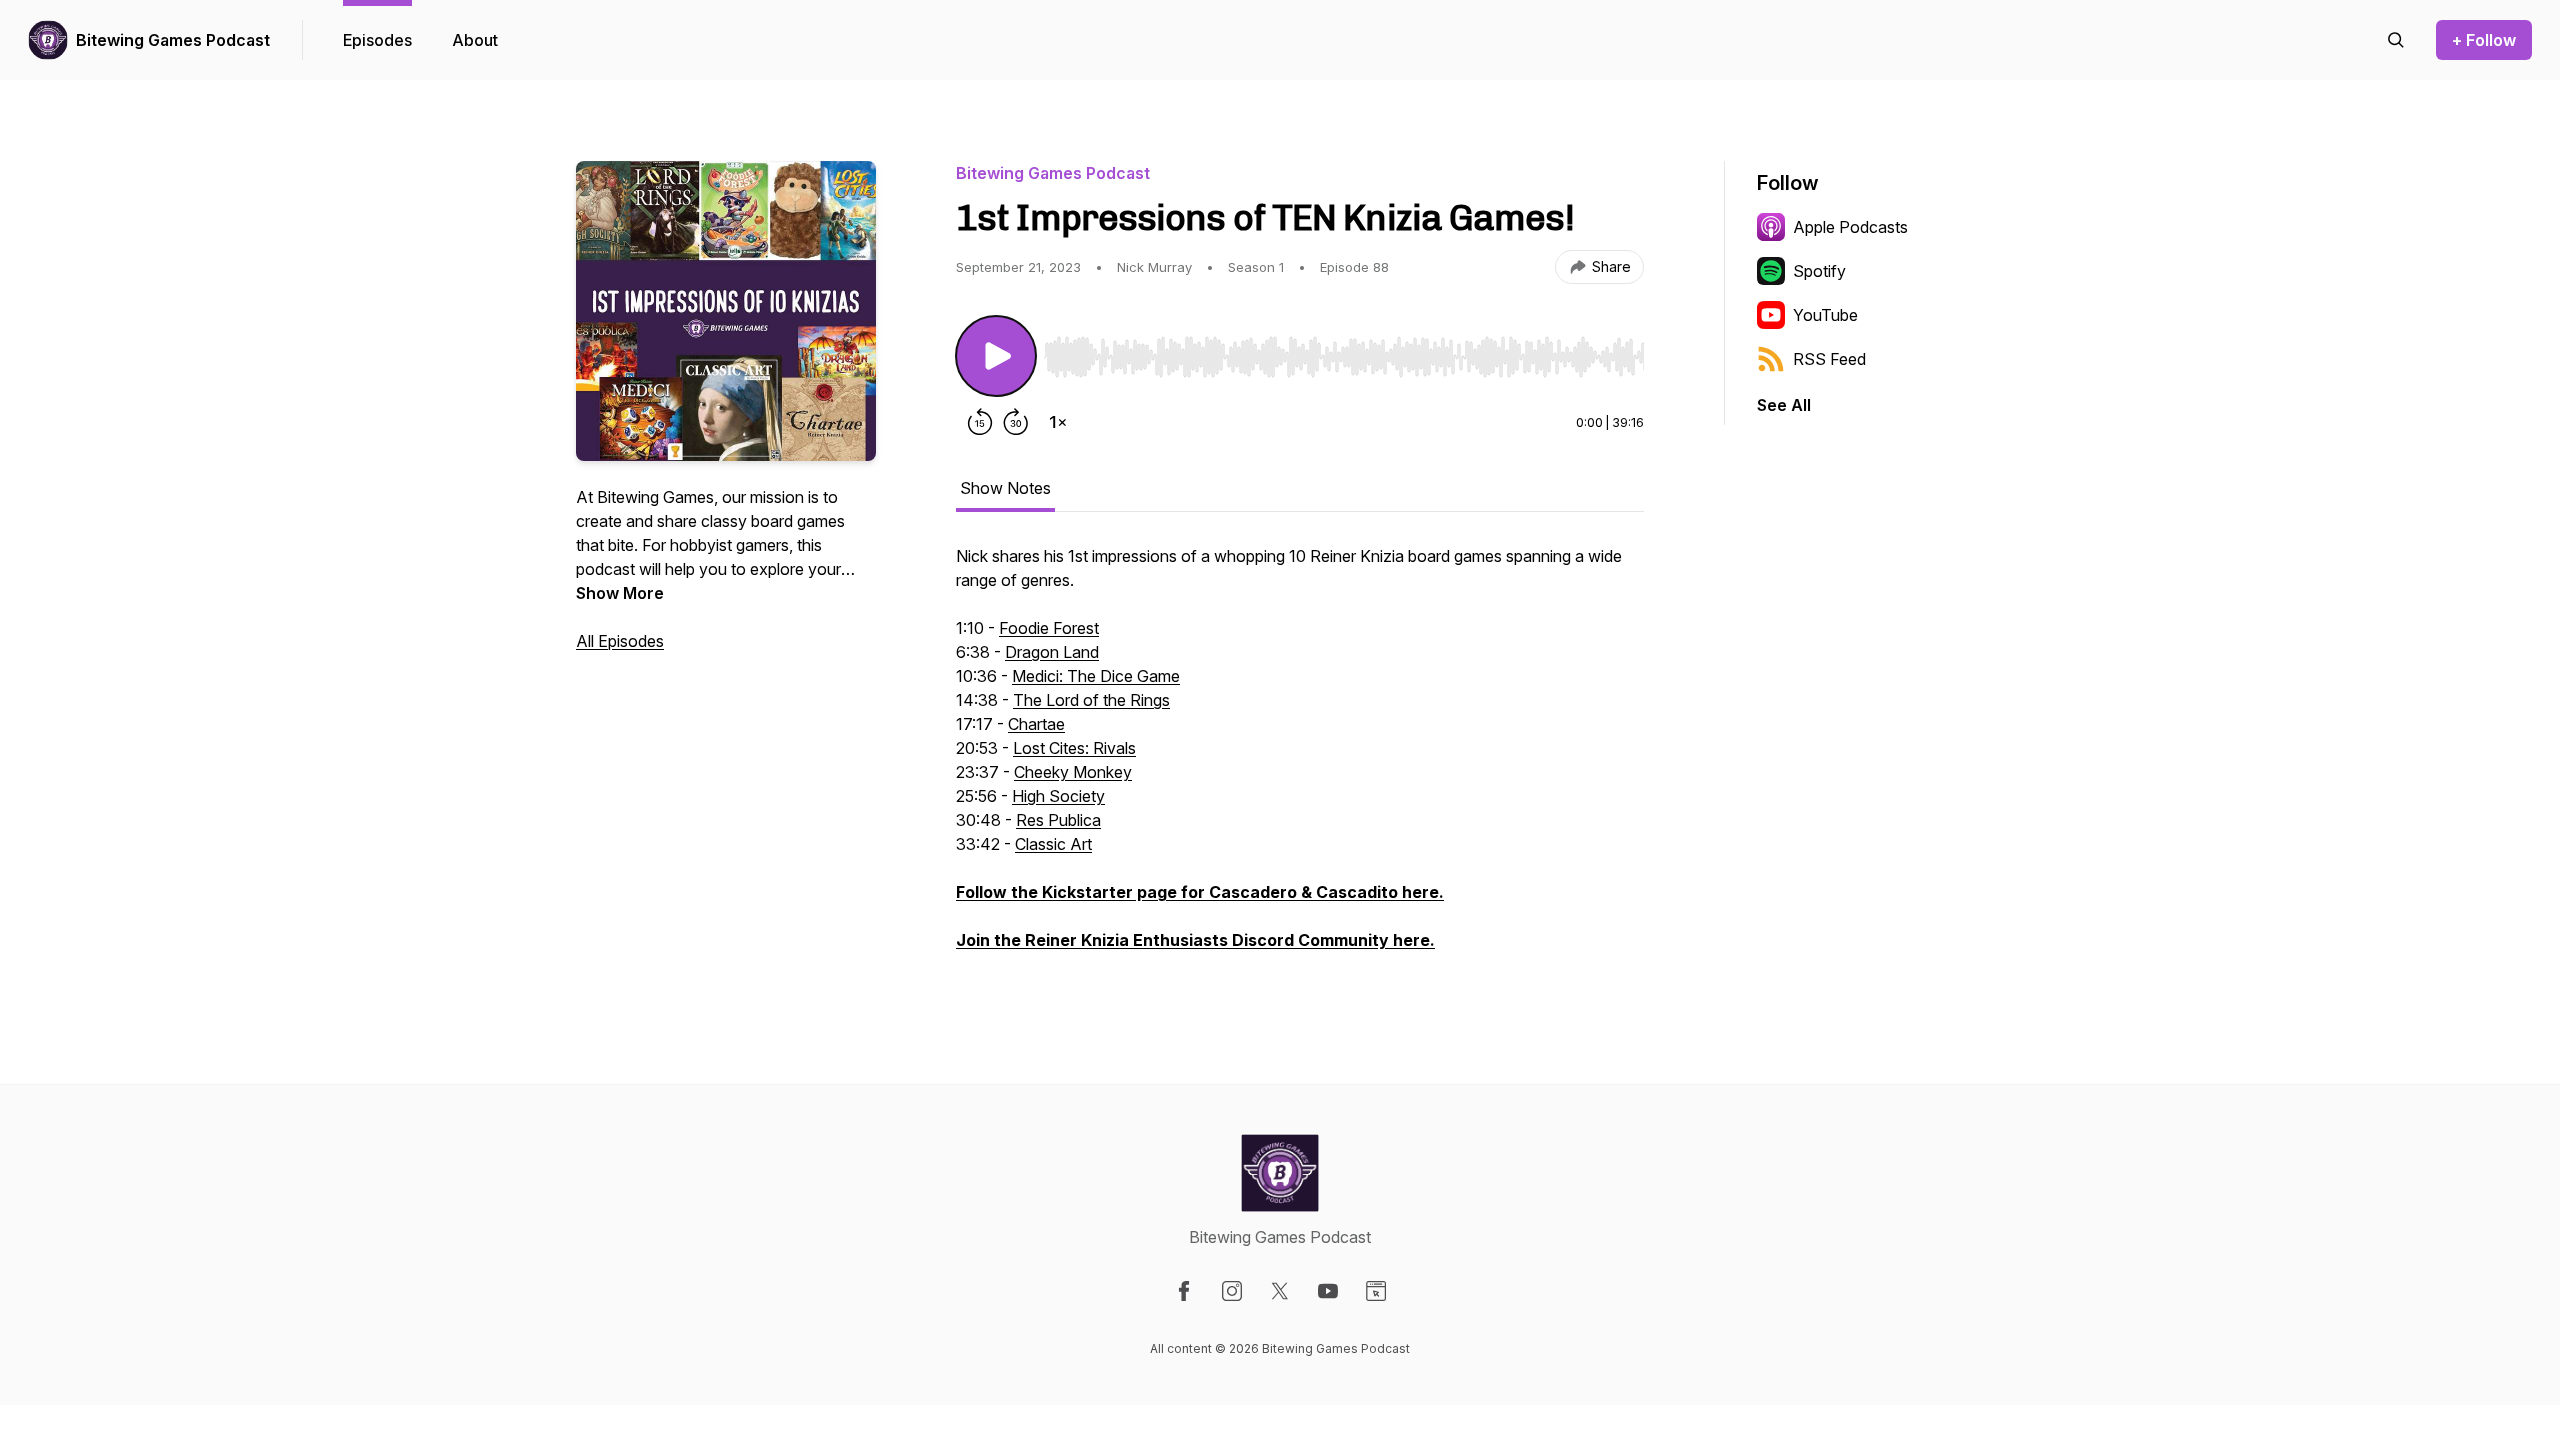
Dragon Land (1052, 652)
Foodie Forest (1049, 628)
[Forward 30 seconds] (1016, 422)
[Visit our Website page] (1376, 1291)
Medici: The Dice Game (1096, 676)
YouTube (1825, 315)
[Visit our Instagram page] (1232, 1291)
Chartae (1036, 724)
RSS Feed (1829, 359)
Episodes (377, 40)
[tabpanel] (1300, 758)
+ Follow (2484, 40)
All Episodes (620, 641)
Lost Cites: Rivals (1074, 748)
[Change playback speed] (1058, 422)
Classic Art (1053, 844)
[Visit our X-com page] (1280, 1291)
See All (1784, 405)
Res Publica (1058, 820)
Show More (620, 593)
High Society (1058, 796)
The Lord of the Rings (1091, 700)
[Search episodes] (2396, 40)
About (475, 40)
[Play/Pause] (996, 356)
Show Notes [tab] (1005, 488)
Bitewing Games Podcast (173, 40)
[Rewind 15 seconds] (980, 422)
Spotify (1819, 271)
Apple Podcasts (1850, 227)
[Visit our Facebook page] (1184, 1291)
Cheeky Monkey (1073, 772)
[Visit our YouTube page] (1328, 1291)
